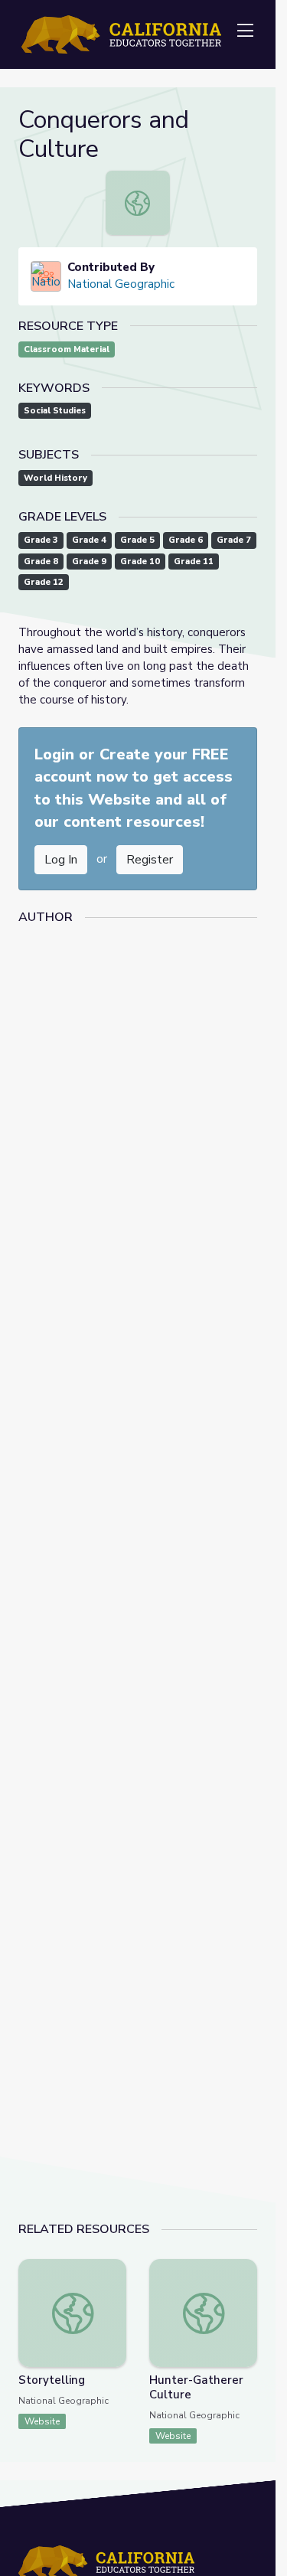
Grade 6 (186, 540)
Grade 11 (194, 562)
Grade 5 (137, 540)
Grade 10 (140, 562)
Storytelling (52, 2380)
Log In (61, 860)
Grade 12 (44, 582)
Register (150, 860)
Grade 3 (41, 540)
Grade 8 (41, 562)
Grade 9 (89, 562)
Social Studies (55, 411)
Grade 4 (89, 540)
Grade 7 (234, 540)
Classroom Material (67, 349)
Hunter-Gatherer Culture (196, 2387)
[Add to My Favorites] (114, 2270)
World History (55, 478)
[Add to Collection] (114, 2291)
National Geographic (121, 284)
